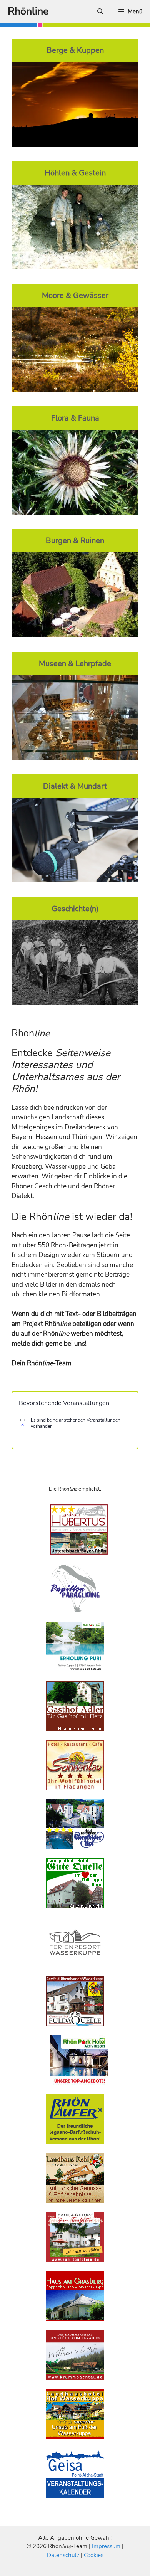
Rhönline (28, 11)
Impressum (107, 2546)
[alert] (75, 1423)
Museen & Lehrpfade (75, 663)
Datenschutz (63, 2555)
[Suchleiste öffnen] (100, 12)
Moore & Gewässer (75, 295)
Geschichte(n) (75, 909)
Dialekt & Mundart (75, 786)
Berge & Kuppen (75, 50)
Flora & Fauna (75, 418)
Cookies (94, 2555)
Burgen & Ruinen (75, 540)
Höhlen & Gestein (75, 173)
